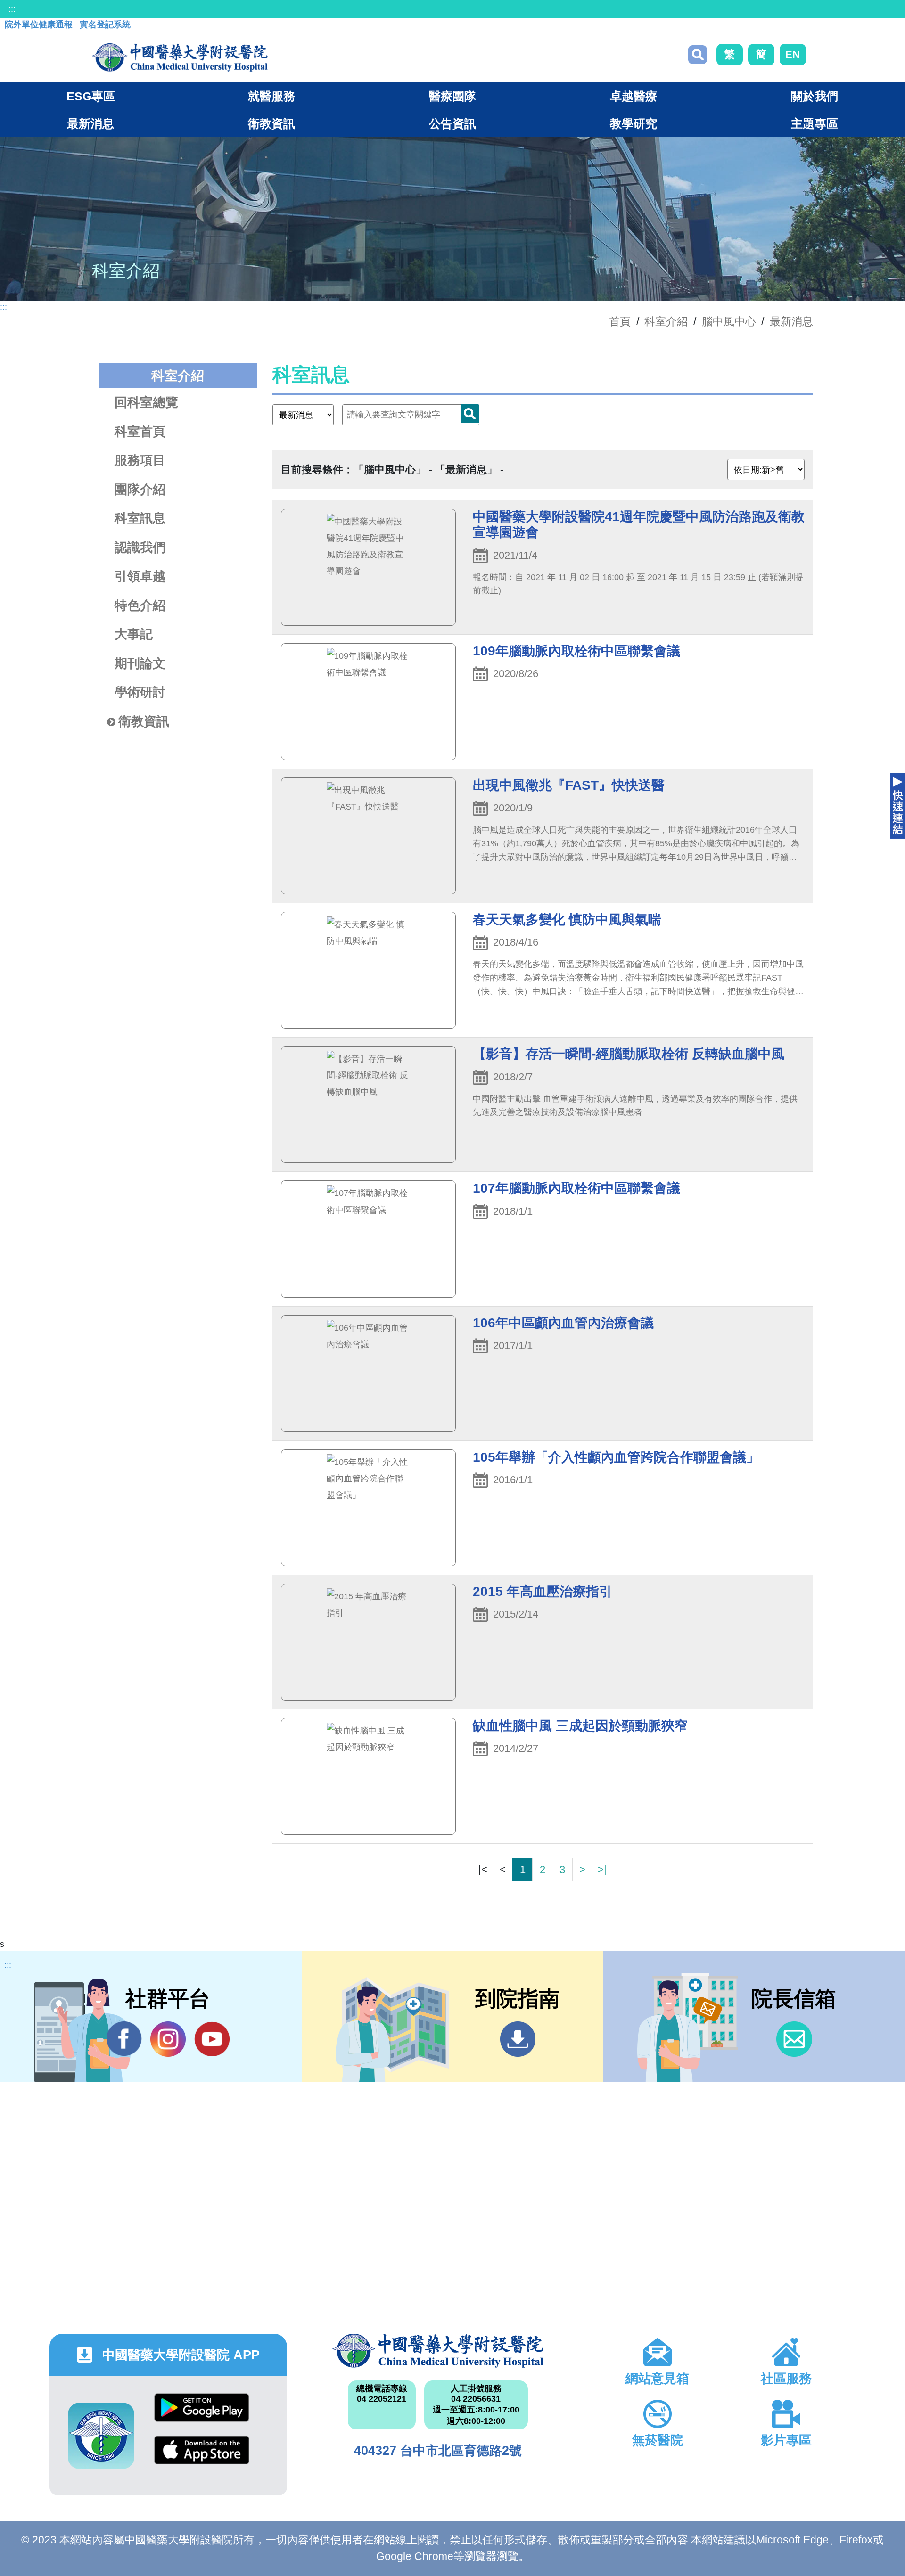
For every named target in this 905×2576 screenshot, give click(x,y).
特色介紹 (140, 605)
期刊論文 (140, 663)
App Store (202, 2457)
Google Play (202, 2415)
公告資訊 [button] (452, 123)
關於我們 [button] (814, 96)
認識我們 (140, 548)
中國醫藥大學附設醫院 (438, 2351)
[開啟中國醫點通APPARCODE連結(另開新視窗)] (101, 2436)
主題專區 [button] (814, 123)
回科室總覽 (146, 402)
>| (602, 1869)
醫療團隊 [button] (452, 96)
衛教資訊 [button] (271, 123)
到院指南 (518, 2039)
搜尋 (698, 55)
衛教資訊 (144, 721)
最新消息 (791, 321)
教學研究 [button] (633, 123)
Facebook (124, 2039)
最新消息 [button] (90, 123)
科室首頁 (140, 432)
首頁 (620, 321)
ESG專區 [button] (91, 96)
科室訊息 (140, 518)
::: (12, 9)
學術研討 (140, 692)
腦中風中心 (729, 321)
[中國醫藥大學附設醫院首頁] (180, 57)
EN (793, 54)
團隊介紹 (140, 490)
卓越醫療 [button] (633, 96)
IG (168, 2039)
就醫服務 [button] (271, 96)
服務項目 (140, 460)
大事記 (134, 634)
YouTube (212, 2039)
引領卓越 (140, 576)
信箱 (794, 2039)
